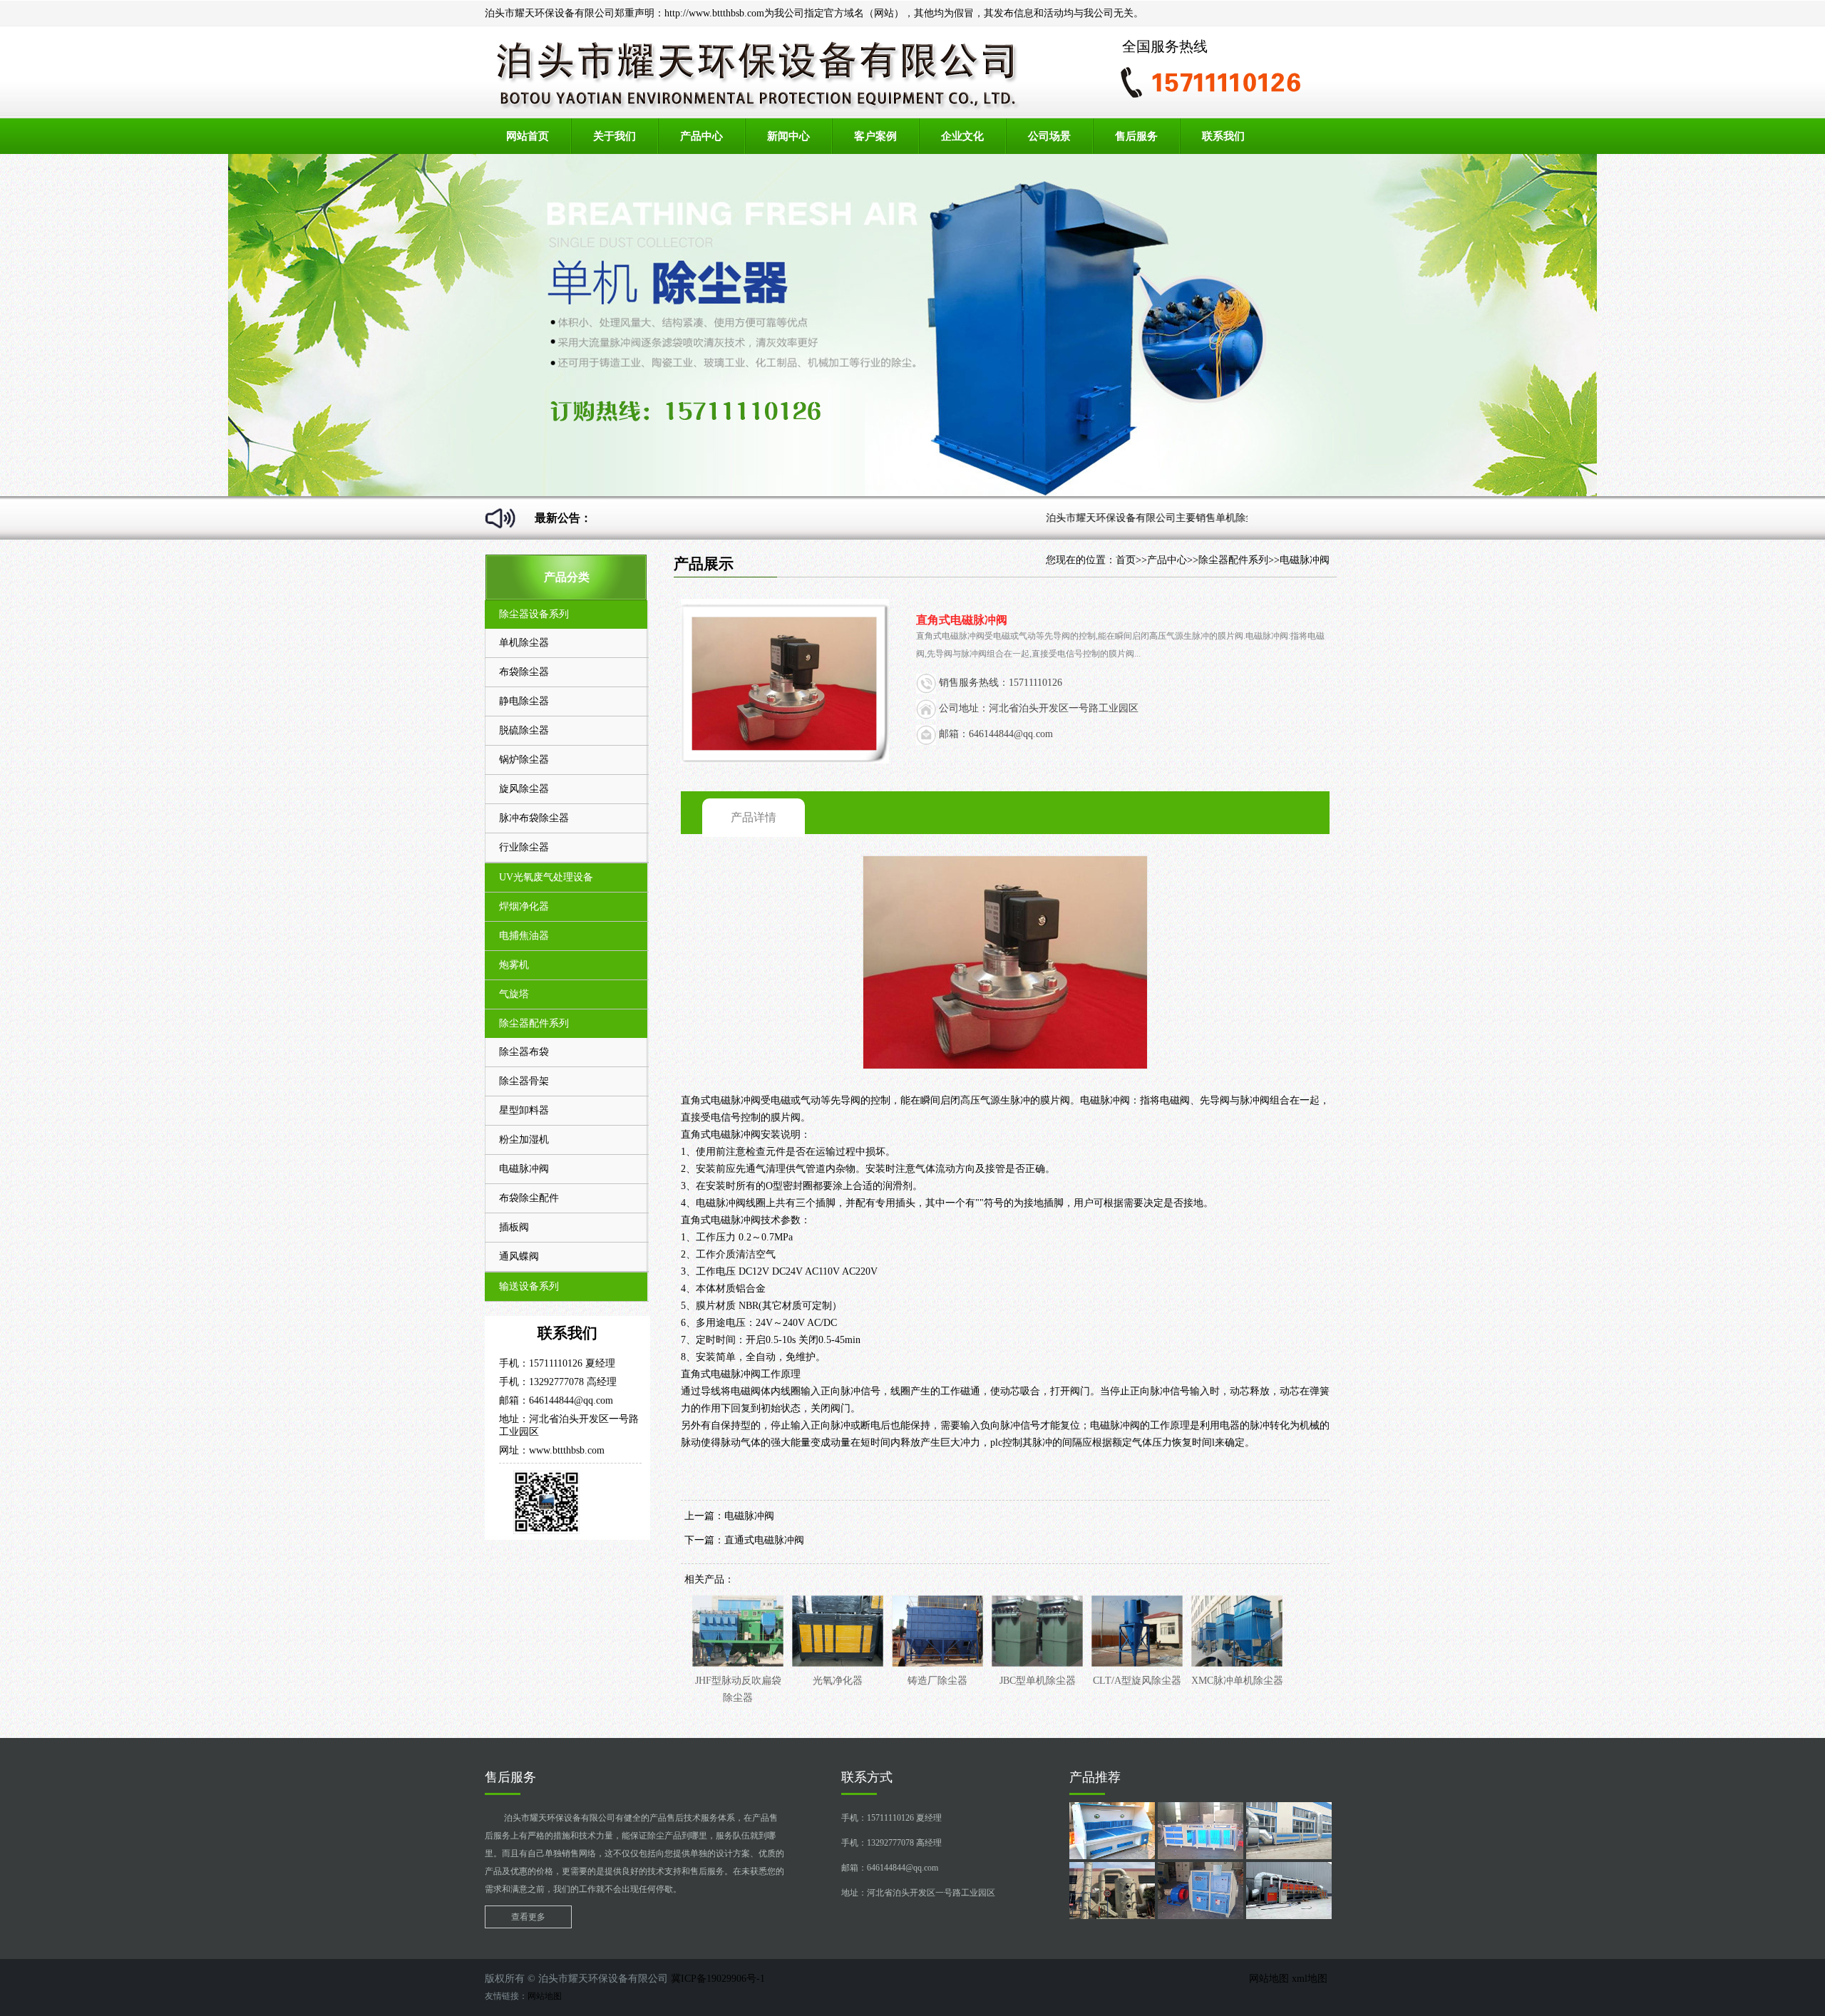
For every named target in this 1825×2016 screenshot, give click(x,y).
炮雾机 (514, 965)
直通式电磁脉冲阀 (764, 1540)
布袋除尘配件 (529, 1198)
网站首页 (528, 136)
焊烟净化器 (524, 906)
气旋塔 (514, 994)
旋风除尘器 (524, 789)
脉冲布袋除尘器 (534, 818)
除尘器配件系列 (534, 1023)
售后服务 (1136, 136)
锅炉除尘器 (524, 760)
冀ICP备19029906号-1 (718, 1979)
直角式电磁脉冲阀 (721, 1100)
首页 (1126, 560)
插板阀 (514, 1227)
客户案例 (875, 136)
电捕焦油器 (524, 936)
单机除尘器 (524, 643)
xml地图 (1311, 1979)
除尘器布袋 (524, 1052)
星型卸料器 (524, 1110)
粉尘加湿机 (524, 1140)
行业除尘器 (524, 847)
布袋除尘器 (524, 672)
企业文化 (962, 136)
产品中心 (701, 136)
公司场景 (1049, 136)
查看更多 (528, 1917)
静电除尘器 (524, 701)
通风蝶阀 (519, 1256)
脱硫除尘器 (524, 730)
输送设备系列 (529, 1286)
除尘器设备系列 (534, 614)
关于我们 (615, 136)
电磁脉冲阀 (524, 1169)
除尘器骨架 (524, 1081)
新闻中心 (788, 136)
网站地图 (1270, 1979)
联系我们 (1223, 136)
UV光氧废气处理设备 (546, 877)
